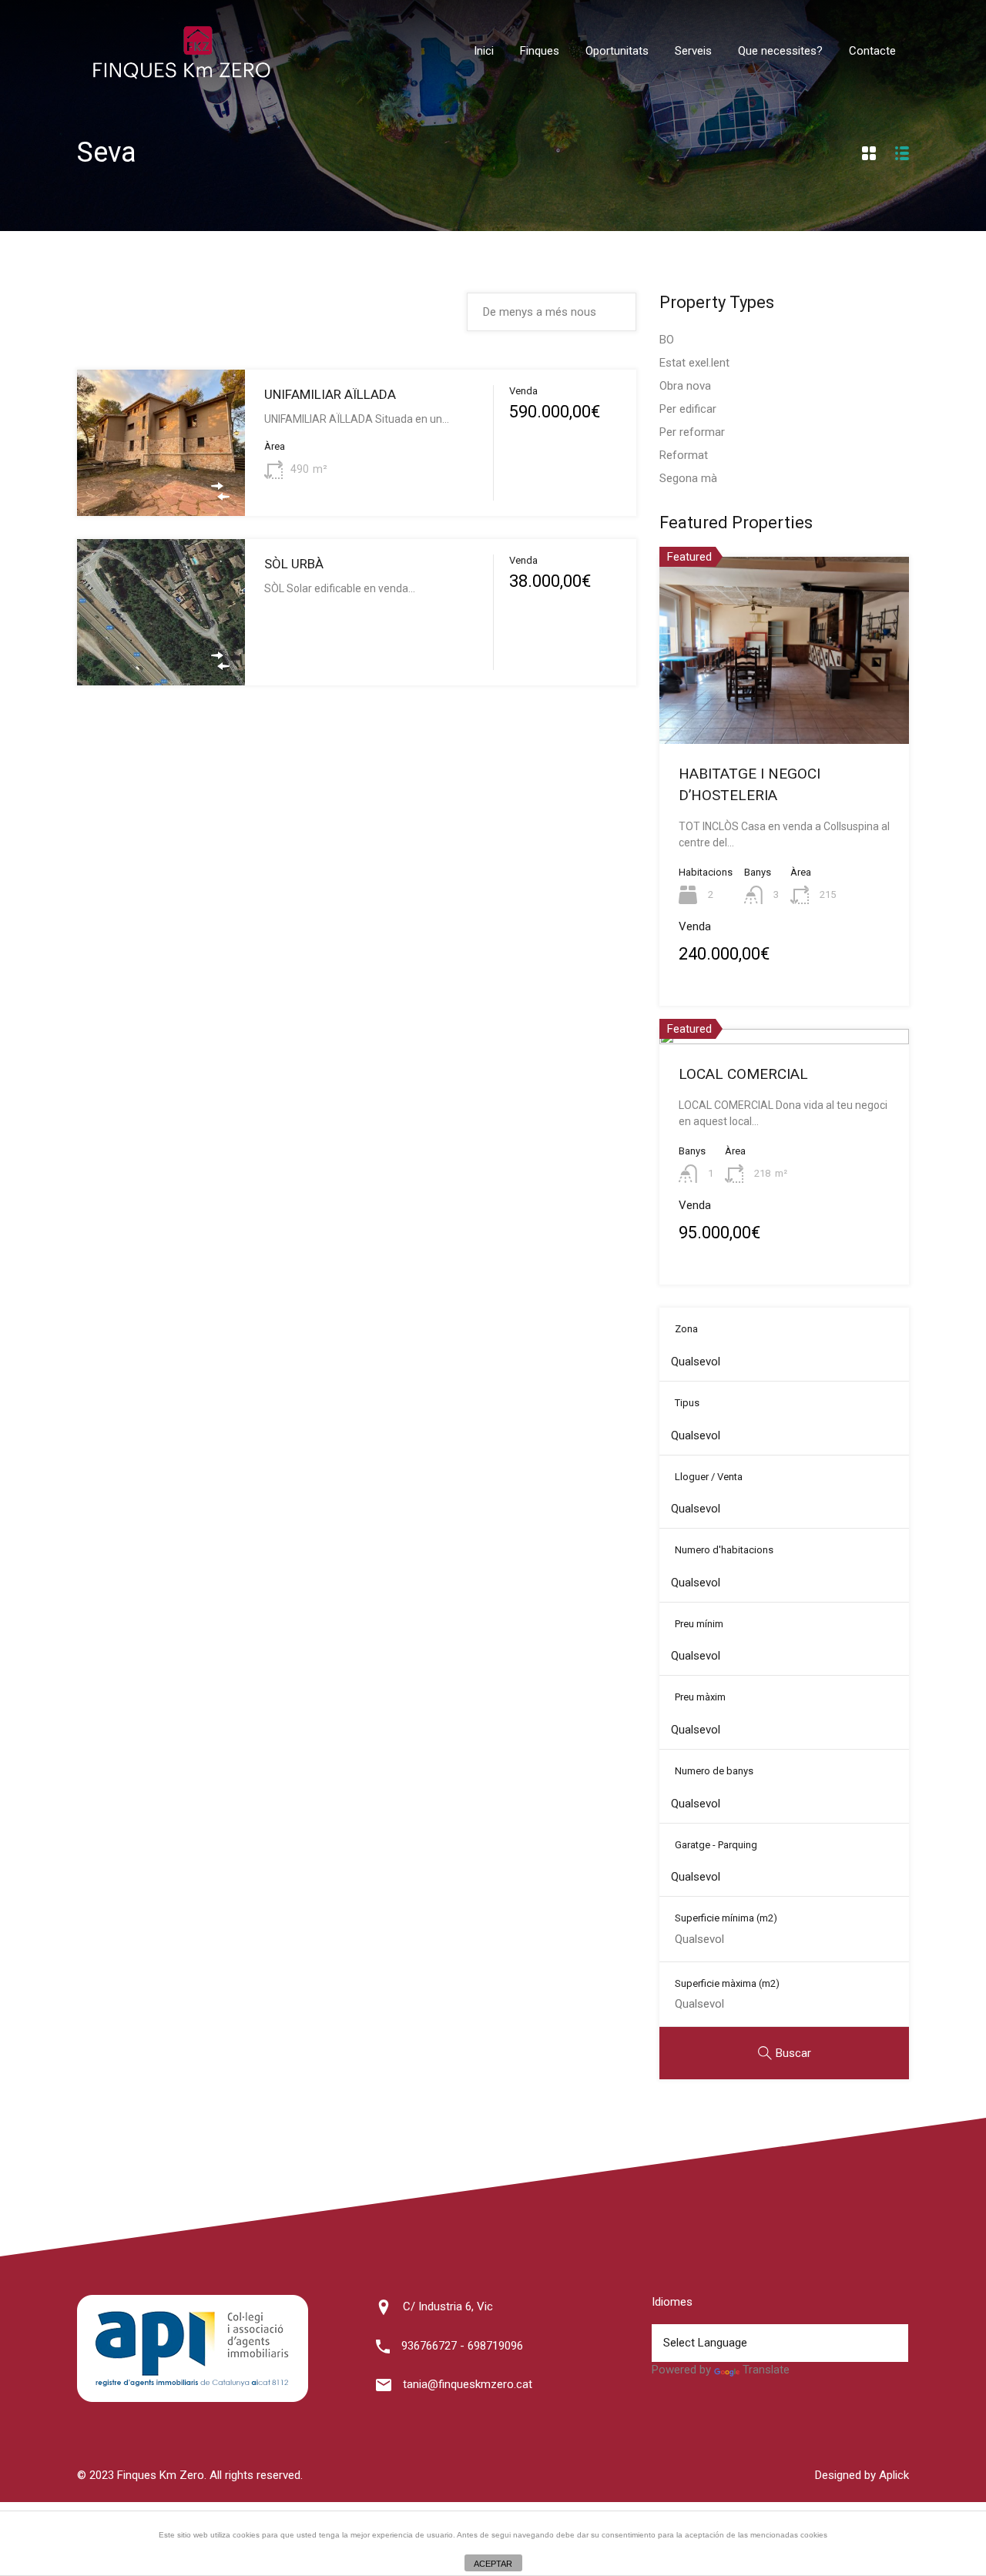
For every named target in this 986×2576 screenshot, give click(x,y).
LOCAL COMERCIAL (743, 1074)
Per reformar (692, 432)
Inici (484, 51)
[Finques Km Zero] (181, 75)
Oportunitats (617, 51)
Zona (686, 1329)
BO (667, 340)
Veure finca (161, 487)
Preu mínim (699, 1624)
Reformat (684, 455)
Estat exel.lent (694, 363)
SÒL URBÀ (294, 564)
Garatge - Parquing (716, 1845)
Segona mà (688, 478)
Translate (766, 2370)
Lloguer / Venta (709, 1477)
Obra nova (685, 386)
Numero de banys (714, 1771)
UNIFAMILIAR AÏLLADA (330, 394)
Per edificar (688, 409)
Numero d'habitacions (724, 1550)
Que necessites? (780, 51)
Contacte (872, 51)
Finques (540, 51)
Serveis (693, 51)
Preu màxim (700, 1697)
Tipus (687, 1403)
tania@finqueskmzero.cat (468, 2384)
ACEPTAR (493, 2564)
